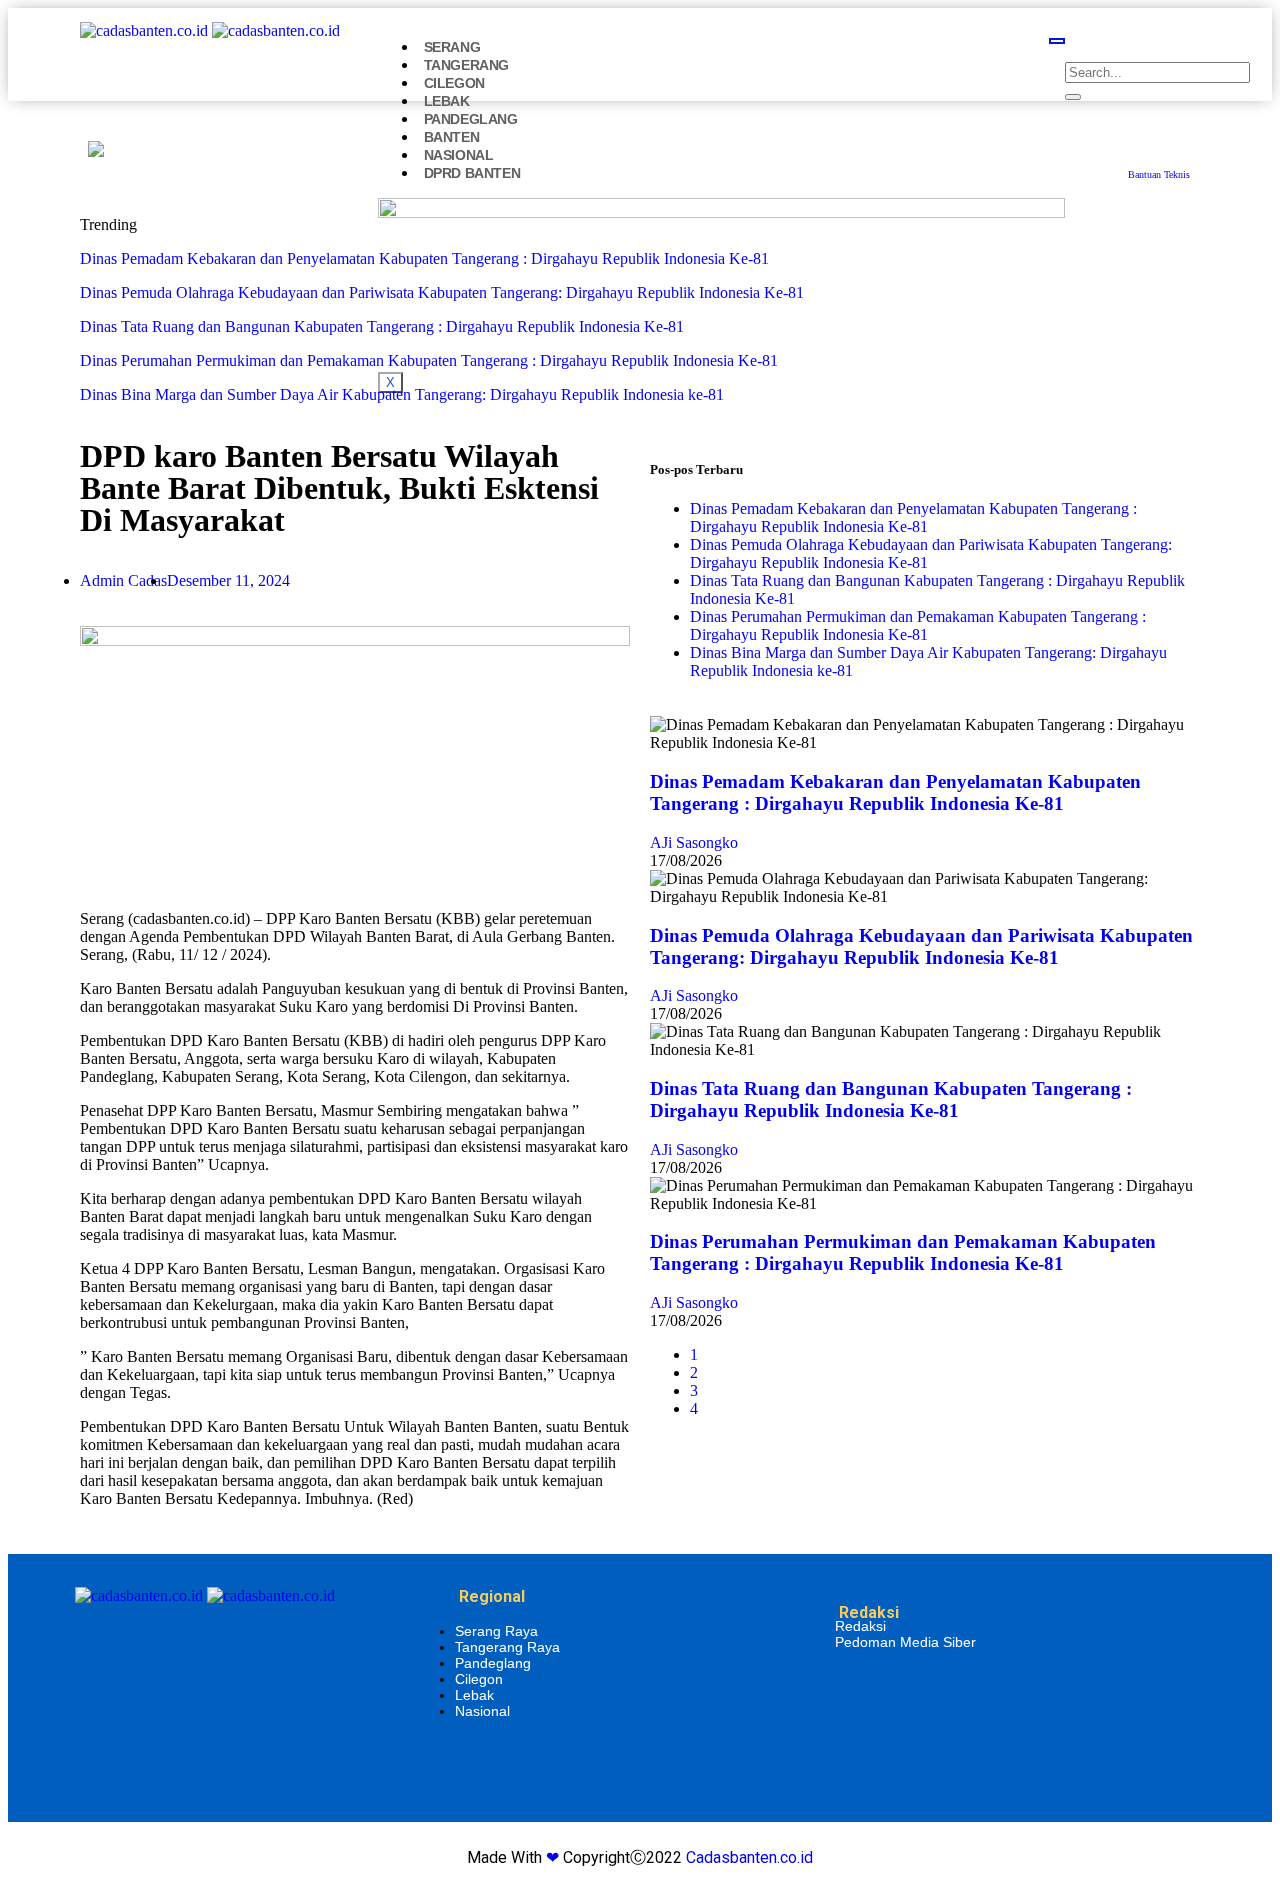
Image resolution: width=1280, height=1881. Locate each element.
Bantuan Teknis (1159, 174)
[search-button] (1073, 97)
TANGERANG (466, 65)
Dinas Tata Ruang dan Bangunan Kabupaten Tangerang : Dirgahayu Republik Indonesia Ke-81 (382, 326)
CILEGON (454, 83)
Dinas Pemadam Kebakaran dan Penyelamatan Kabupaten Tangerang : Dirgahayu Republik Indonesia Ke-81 (424, 258)
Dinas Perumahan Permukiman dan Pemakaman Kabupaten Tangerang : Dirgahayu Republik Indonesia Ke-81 (429, 360)
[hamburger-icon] (1057, 41)
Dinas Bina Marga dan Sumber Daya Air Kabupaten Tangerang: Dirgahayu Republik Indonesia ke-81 (402, 394)
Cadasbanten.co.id (749, 1857)
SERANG (452, 47)
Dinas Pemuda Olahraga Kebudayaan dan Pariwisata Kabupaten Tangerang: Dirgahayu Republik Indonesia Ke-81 (442, 292)
